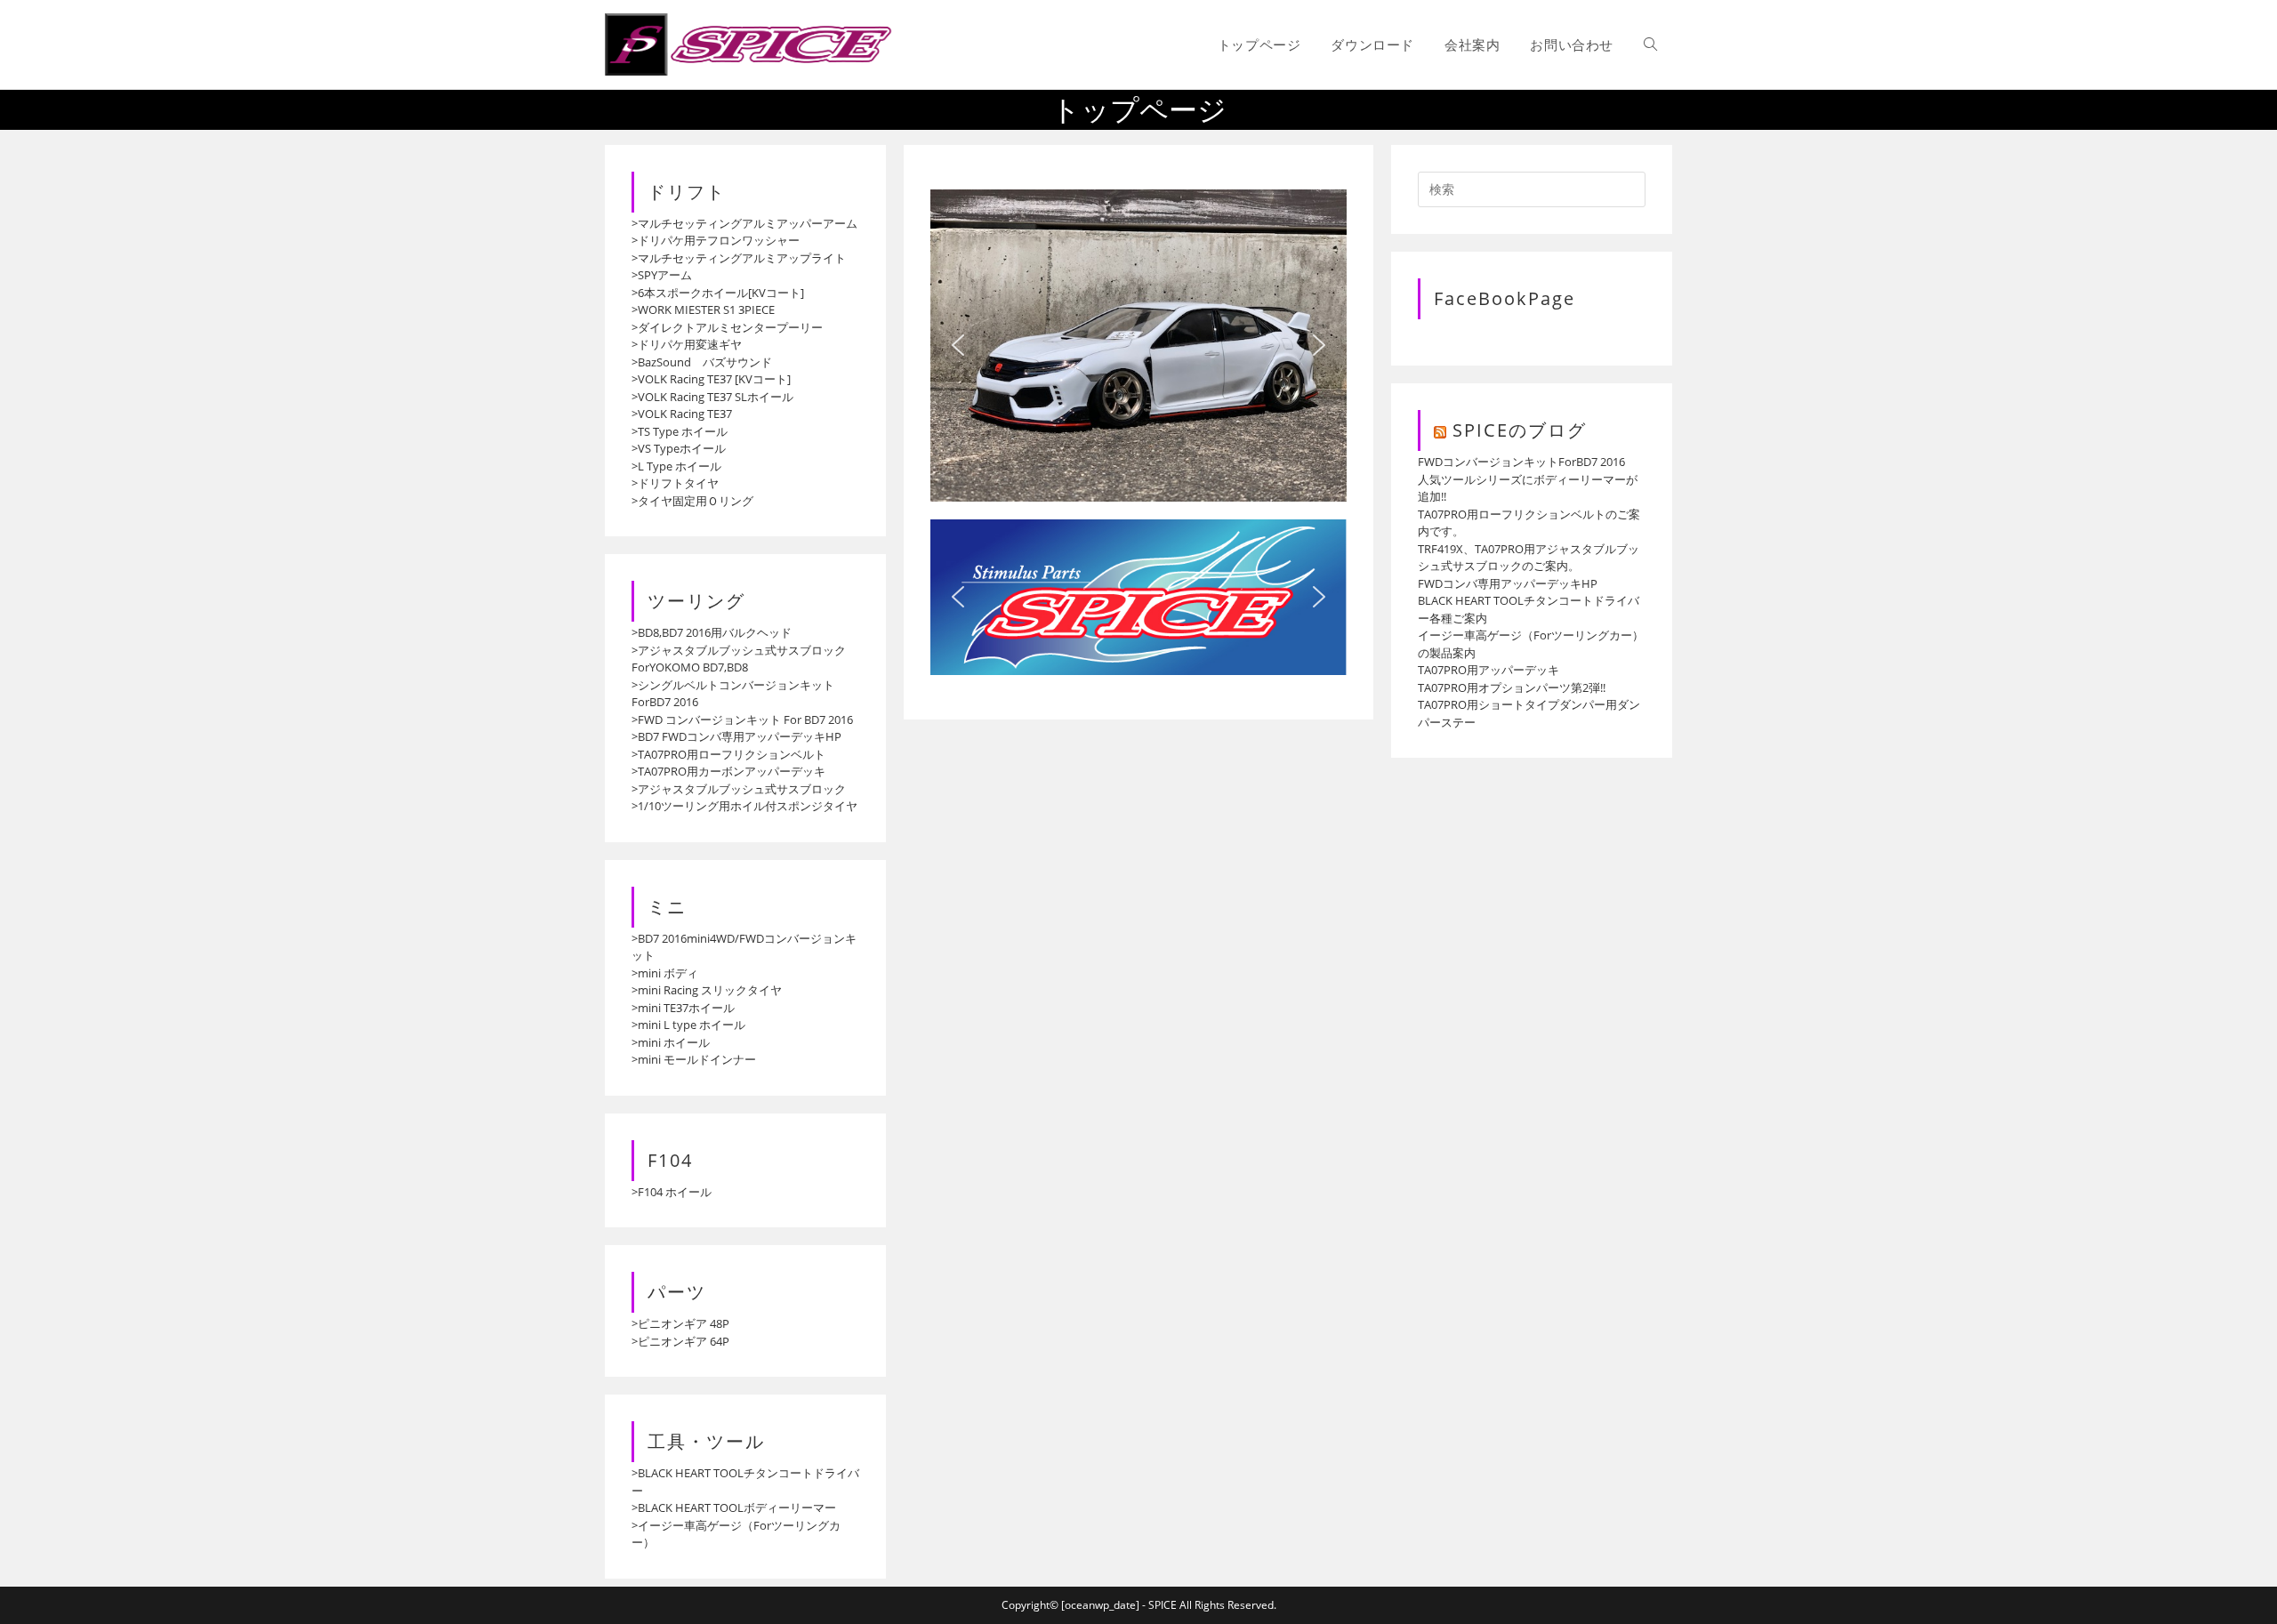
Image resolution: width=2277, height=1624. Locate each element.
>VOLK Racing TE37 (682, 414)
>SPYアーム (662, 275)
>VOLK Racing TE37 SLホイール (712, 397)
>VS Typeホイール (679, 448)
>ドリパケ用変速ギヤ (687, 344)
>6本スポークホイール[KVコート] (718, 293)
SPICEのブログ (1520, 430)
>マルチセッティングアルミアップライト (739, 258)
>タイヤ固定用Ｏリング (692, 501)
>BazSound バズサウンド (702, 362)
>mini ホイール (671, 1042)
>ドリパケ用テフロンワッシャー (716, 240)
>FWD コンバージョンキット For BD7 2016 (742, 720)
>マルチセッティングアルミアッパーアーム (744, 223)
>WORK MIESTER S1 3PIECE (703, 310)
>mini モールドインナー (694, 1059)
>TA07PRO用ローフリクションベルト (728, 754)
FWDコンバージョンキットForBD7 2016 (1521, 462)
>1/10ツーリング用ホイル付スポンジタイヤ (744, 806)
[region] (1138, 346)
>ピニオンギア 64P (680, 1341)
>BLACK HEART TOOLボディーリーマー (734, 1507)
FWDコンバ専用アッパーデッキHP (1508, 583)
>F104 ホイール (672, 1192)
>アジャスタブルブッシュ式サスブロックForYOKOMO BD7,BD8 (739, 659)
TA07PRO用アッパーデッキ (1488, 670)
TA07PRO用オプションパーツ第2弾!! (1512, 687)
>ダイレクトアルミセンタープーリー (727, 327)
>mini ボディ (665, 973)
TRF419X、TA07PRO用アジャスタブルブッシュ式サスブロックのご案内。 (1529, 558)
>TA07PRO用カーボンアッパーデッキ (728, 771)
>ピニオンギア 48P (680, 1323)
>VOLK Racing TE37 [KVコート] (711, 379)
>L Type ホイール (676, 466)
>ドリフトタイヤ (675, 483)
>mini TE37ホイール (683, 1008)
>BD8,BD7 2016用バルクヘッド (712, 632)
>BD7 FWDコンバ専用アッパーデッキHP (736, 736)
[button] (958, 345)
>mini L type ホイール (688, 1025)
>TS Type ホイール (680, 431)
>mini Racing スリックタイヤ (707, 990)
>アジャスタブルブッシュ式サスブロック (739, 789)
